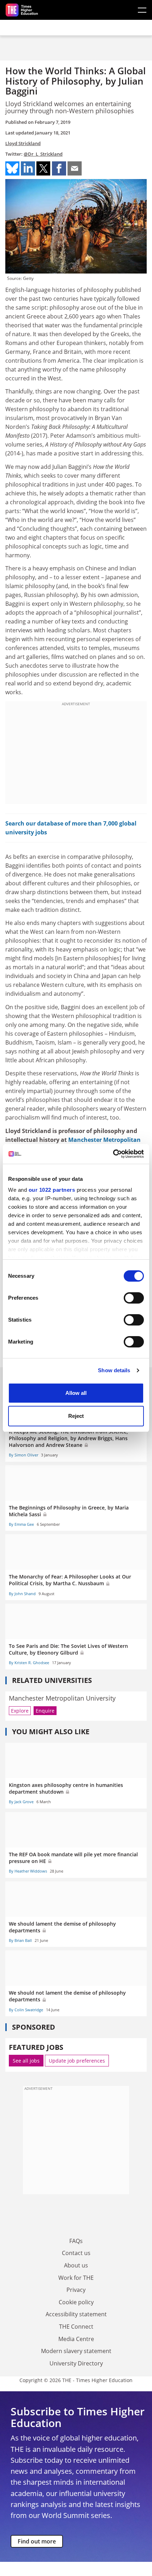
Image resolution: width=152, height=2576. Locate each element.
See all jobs (26, 2061)
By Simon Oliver (24, 1455)
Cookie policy (76, 2302)
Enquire (45, 1711)
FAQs (76, 2241)
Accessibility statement (76, 2314)
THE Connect (76, 2327)
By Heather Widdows (28, 1871)
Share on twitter (43, 168)
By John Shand (22, 1594)
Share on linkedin (28, 168)
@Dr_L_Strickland (43, 154)
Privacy (76, 2290)
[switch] (134, 1298)
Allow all (76, 1393)
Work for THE (76, 2278)
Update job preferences (77, 2061)
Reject (76, 1416)
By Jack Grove (21, 1802)
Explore (20, 1711)
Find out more (37, 2541)
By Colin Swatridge (26, 2010)
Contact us (76, 2253)
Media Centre (76, 2339)
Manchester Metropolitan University (62, 1698)
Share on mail (75, 168)
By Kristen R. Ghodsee (29, 1663)
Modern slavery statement (76, 2351)
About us (76, 2265)
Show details (114, 1370)
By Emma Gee (21, 1524)
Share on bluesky (12, 168)
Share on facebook (59, 168)
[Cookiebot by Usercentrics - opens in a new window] (113, 1154)
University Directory (76, 2363)
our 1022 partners (52, 1190)
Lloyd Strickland (23, 143)
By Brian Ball (20, 1940)
